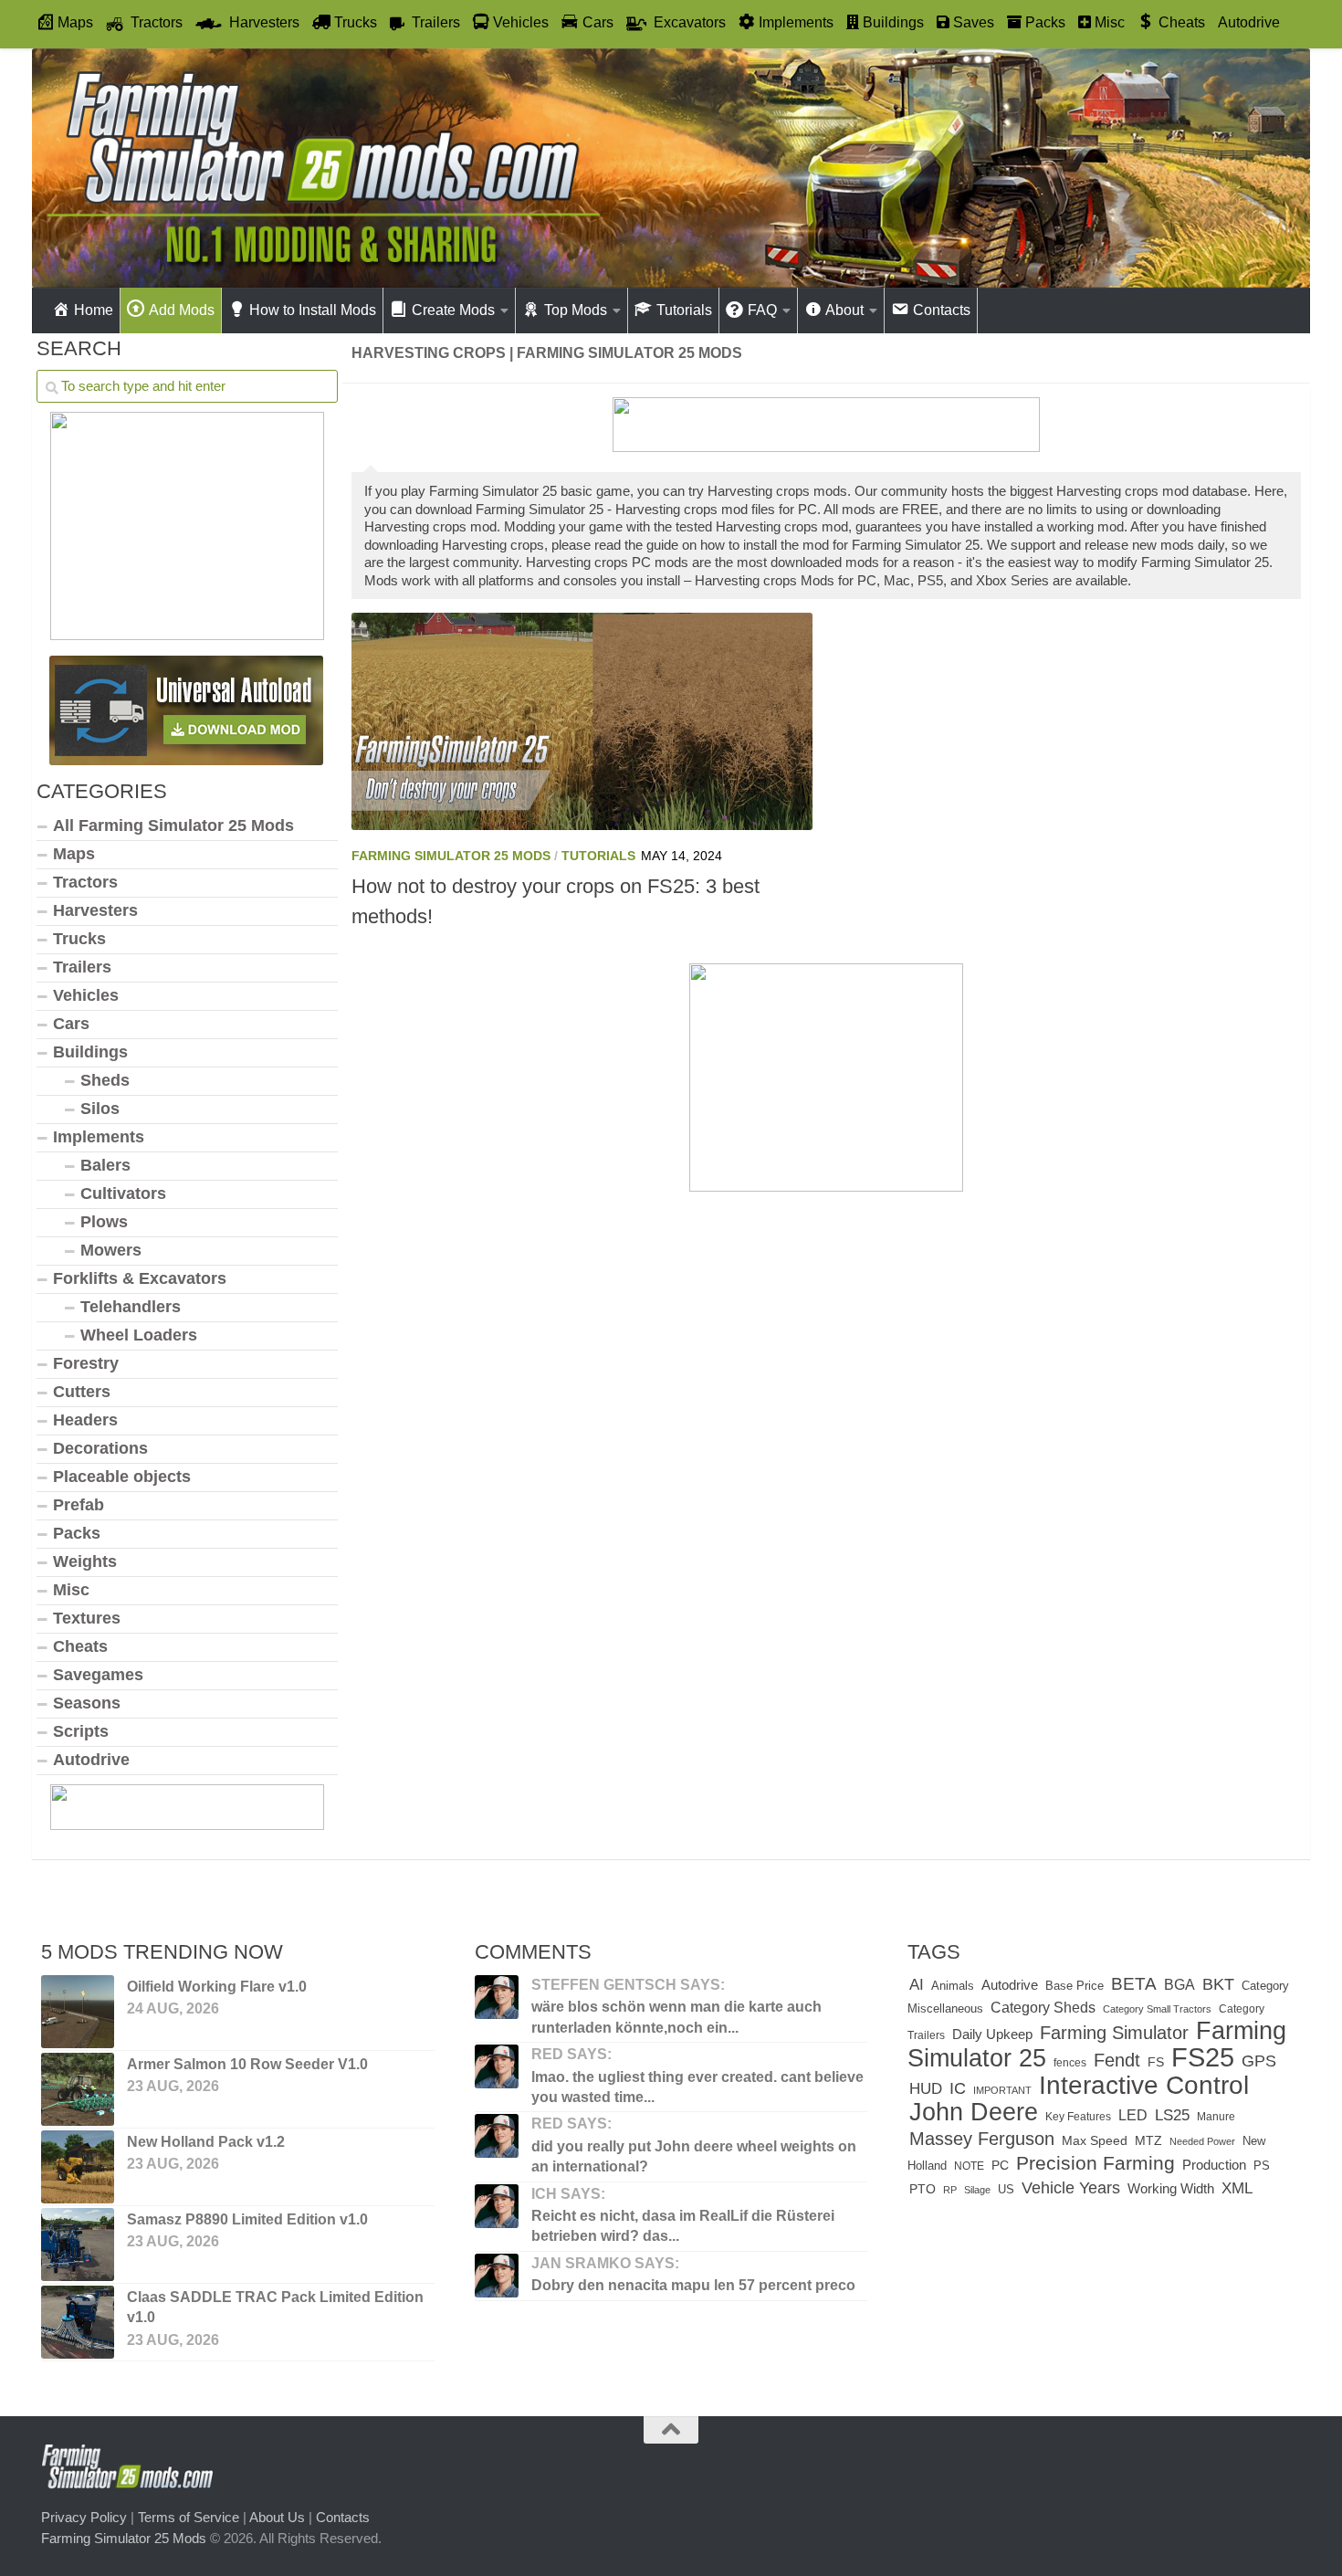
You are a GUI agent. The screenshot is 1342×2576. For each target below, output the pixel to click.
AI (917, 1984)
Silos (100, 1109)
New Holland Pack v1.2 (206, 2142)
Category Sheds (1043, 2008)
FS (1156, 2062)
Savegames (98, 1675)
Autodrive (1249, 22)
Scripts (81, 1731)
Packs (77, 1533)
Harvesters (95, 910)
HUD (926, 2088)
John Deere (974, 2112)
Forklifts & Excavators (140, 1278)
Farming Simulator (1114, 2033)
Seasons (87, 1703)
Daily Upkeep (992, 2035)
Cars (71, 1024)
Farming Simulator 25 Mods (451, 856)
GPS (1259, 2061)
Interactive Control (1144, 2085)
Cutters (82, 1392)
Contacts (343, 2517)
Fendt (1117, 2060)
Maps (74, 854)
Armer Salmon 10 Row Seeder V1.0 (247, 2064)
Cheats (80, 1646)
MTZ (1148, 2141)
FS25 (1203, 2057)
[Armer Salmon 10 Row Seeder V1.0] (78, 2089)
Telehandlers (131, 1307)
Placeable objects (122, 1477)
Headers (85, 1420)
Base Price (1075, 1986)
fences (1070, 2063)
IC (958, 2088)
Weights (85, 1561)
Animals (953, 1986)
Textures (87, 1618)
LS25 (1172, 2115)
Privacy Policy (84, 2517)
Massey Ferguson (982, 2139)
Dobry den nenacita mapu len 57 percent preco (693, 2285)
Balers (105, 1165)
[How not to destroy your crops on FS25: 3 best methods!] (582, 721)
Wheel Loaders (139, 1335)
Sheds (105, 1080)
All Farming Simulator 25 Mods (173, 825)
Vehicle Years (1071, 2188)
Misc (71, 1590)
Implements (99, 1137)
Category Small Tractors (1157, 2009)
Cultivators (123, 1193)
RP (950, 2190)
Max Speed (1095, 2140)
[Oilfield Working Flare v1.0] (78, 2012)
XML (1237, 2188)
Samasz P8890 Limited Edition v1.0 (247, 2219)
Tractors (85, 882)
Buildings (90, 1052)
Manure (1216, 2117)
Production (1214, 2165)
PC (1000, 2166)
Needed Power (1202, 2141)
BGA (1179, 1984)
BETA (1134, 1984)
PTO (923, 2189)
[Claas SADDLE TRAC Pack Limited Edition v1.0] (78, 2322)
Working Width (1171, 2188)
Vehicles (86, 995)
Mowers (111, 1250)
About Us (277, 2517)
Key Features (1078, 2117)
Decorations (100, 1448)
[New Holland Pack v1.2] (78, 2167)
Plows (104, 1222)
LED (1133, 2115)
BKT (1218, 1984)
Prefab (79, 1505)
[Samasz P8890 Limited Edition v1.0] (78, 2245)
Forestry (86, 1363)
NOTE (969, 2166)
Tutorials (598, 856)
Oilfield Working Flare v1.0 (217, 1987)
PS (1262, 2166)
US (1006, 2189)
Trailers (82, 967)
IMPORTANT (1002, 2090)
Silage (977, 2190)
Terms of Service (189, 2517)
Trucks (79, 939)
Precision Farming (1096, 2163)
